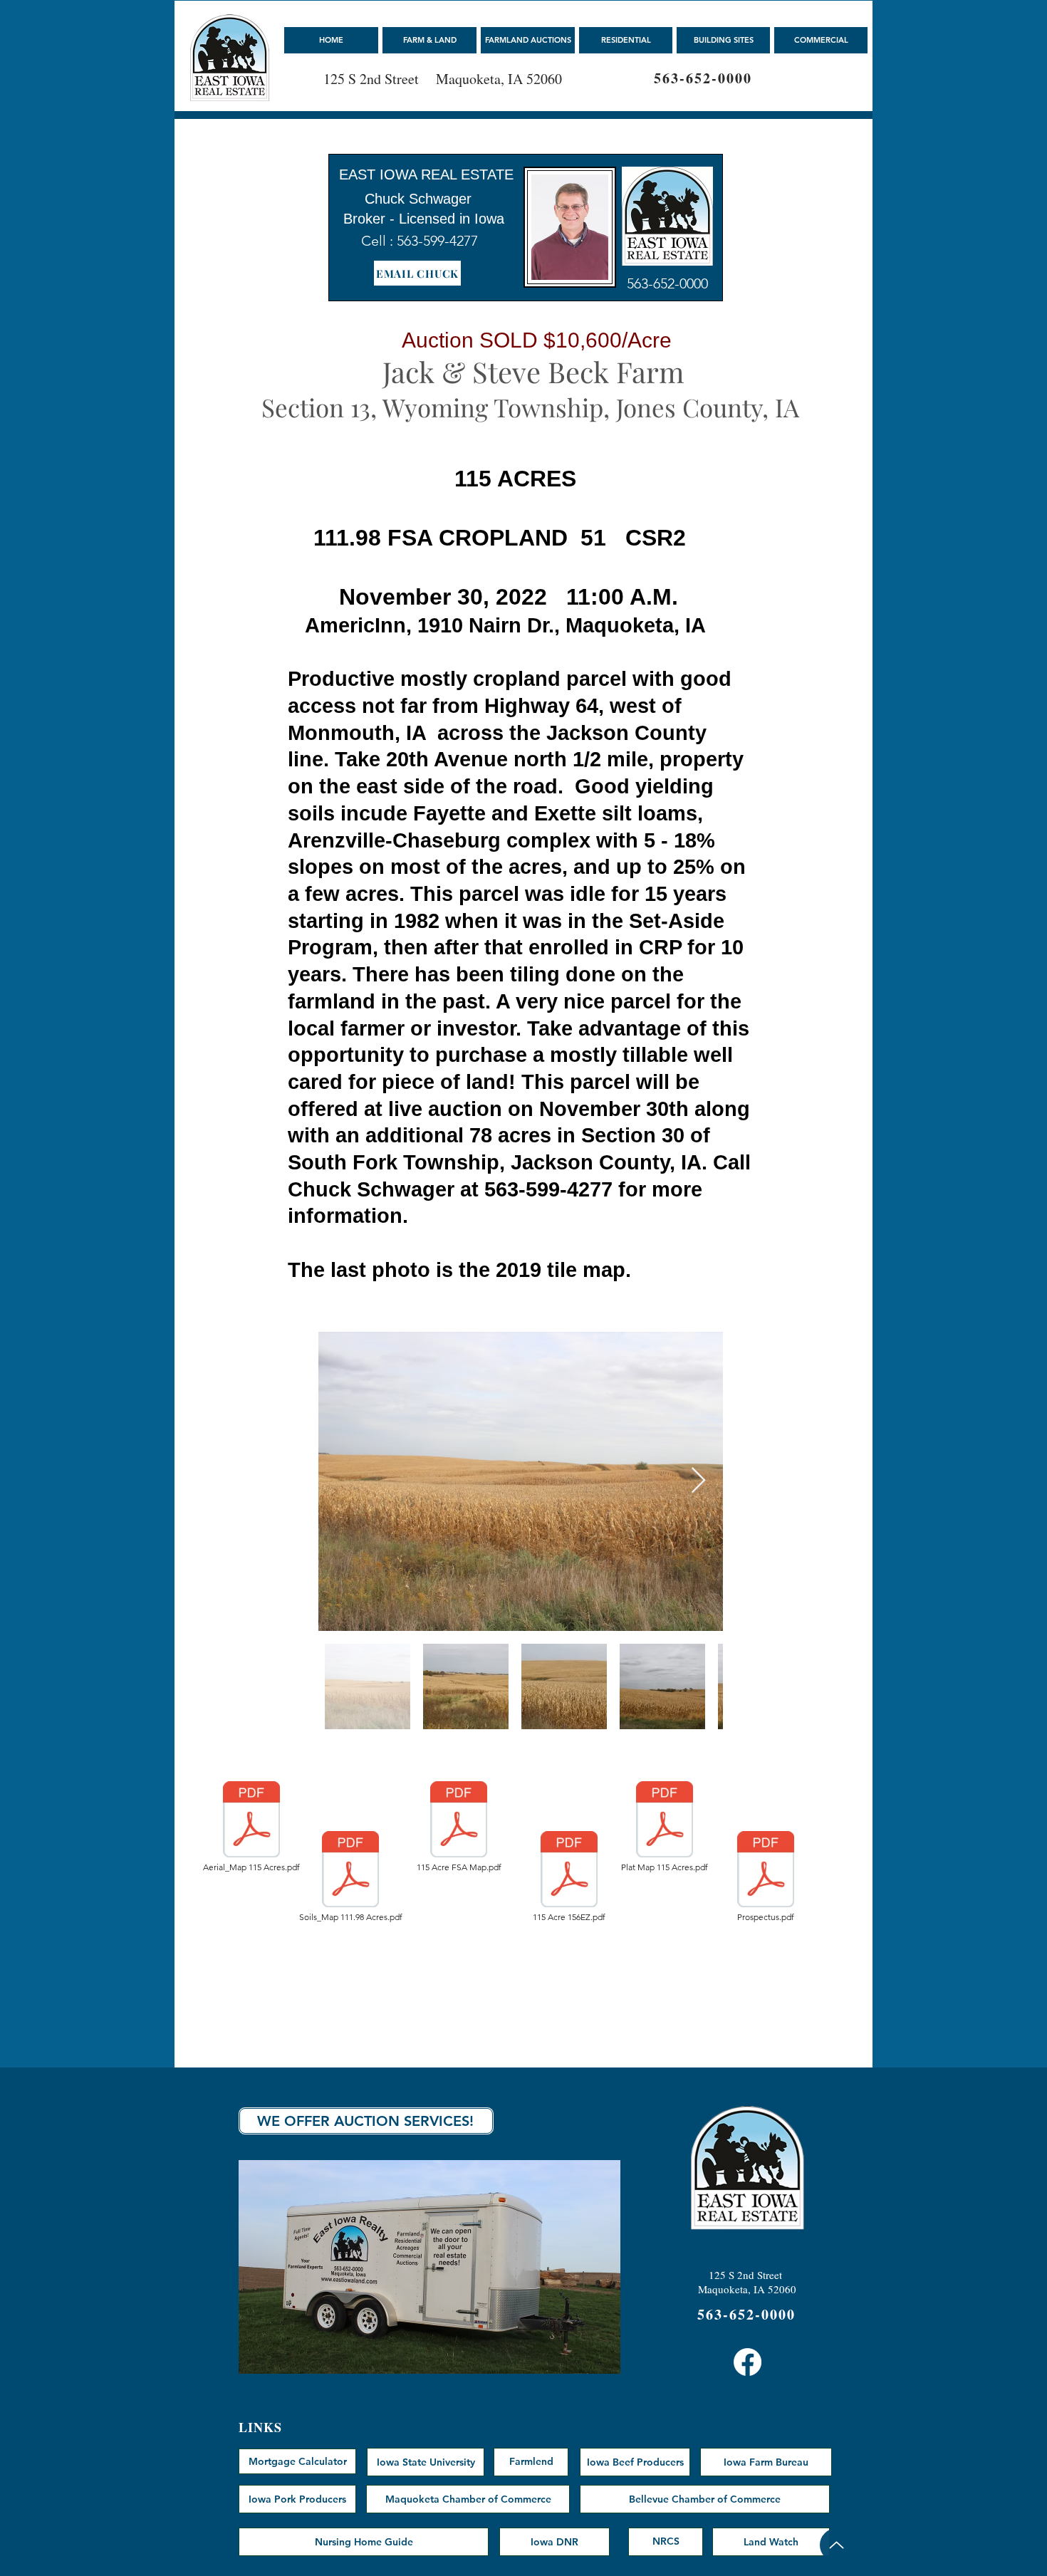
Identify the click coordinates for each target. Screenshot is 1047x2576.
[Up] (837, 2545)
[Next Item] (698, 1481)
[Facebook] (748, 2362)
